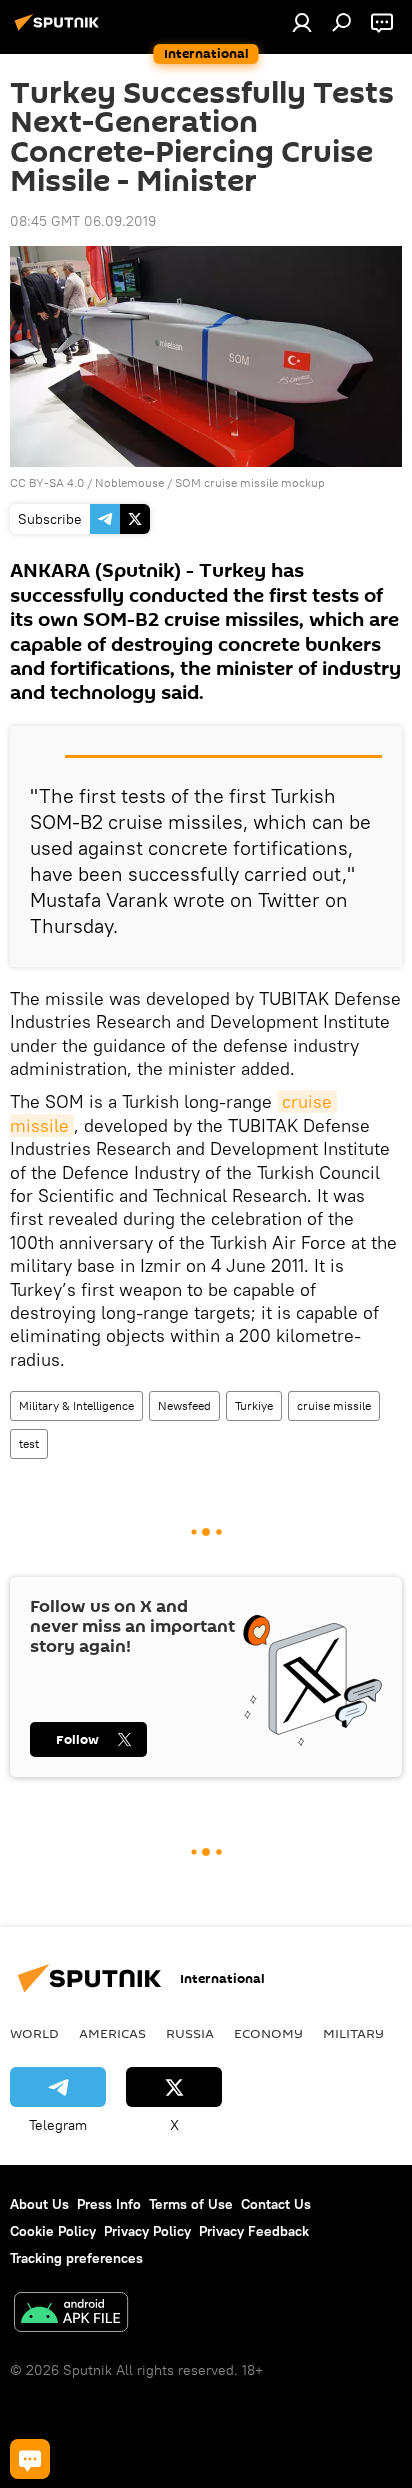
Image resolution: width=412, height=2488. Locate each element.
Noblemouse (129, 482)
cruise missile (334, 1405)
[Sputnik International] (60, 30)
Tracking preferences (76, 2258)
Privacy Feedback (254, 2231)
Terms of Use (191, 2204)
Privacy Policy (147, 2231)
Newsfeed (184, 1405)
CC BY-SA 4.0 (47, 482)
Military (353, 2033)
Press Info (109, 2204)
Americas (112, 2033)
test (29, 1443)
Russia (190, 2033)
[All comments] (30, 2459)
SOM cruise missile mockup (250, 482)
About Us (39, 2204)
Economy (268, 2033)
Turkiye (254, 1405)
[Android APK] (71, 2314)
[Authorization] (302, 22)
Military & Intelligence (76, 1405)
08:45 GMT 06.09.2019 (83, 221)
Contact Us (276, 2204)
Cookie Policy (53, 2231)
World (34, 2033)
